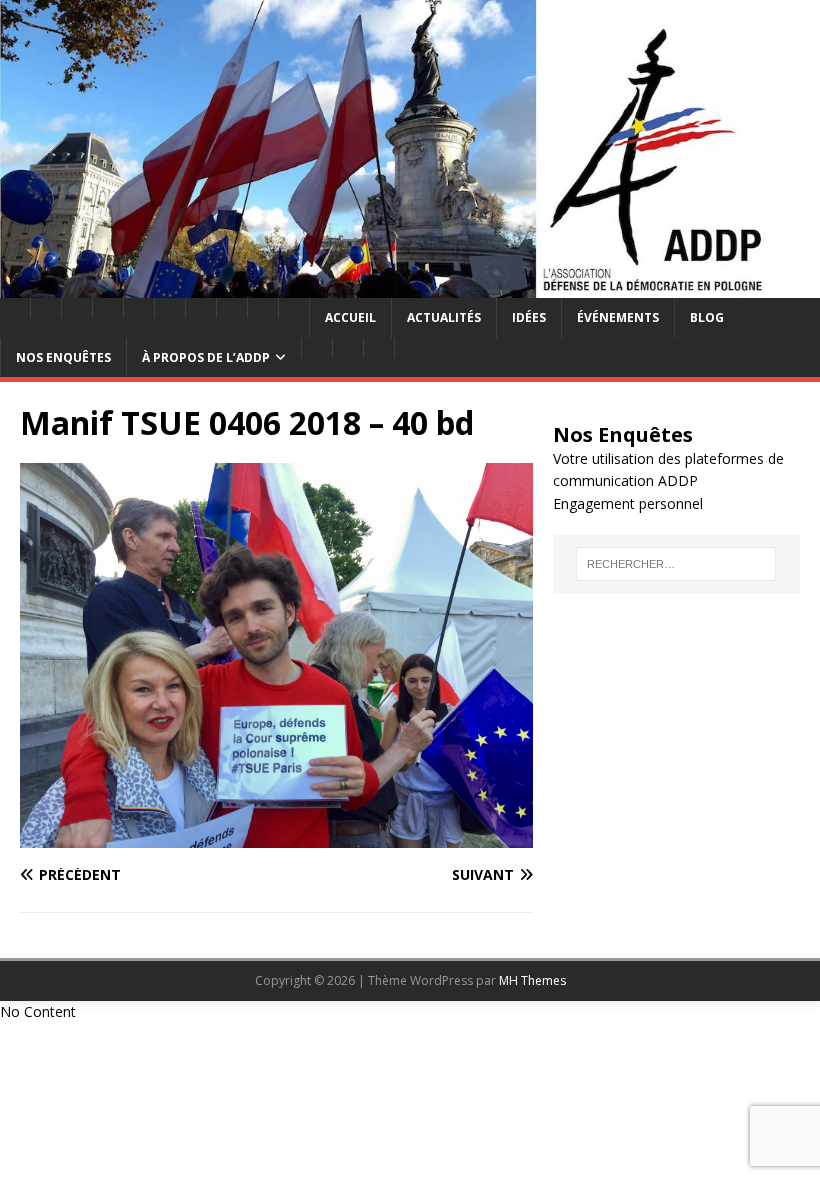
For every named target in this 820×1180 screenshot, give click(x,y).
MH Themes (532, 980)
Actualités (444, 317)
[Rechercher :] (676, 564)
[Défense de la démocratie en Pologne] (410, 286)
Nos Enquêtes (63, 357)
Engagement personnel (628, 503)
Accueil (350, 317)
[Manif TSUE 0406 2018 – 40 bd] (276, 836)
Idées (529, 317)
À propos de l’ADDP (206, 357)
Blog (707, 317)
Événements (618, 317)
